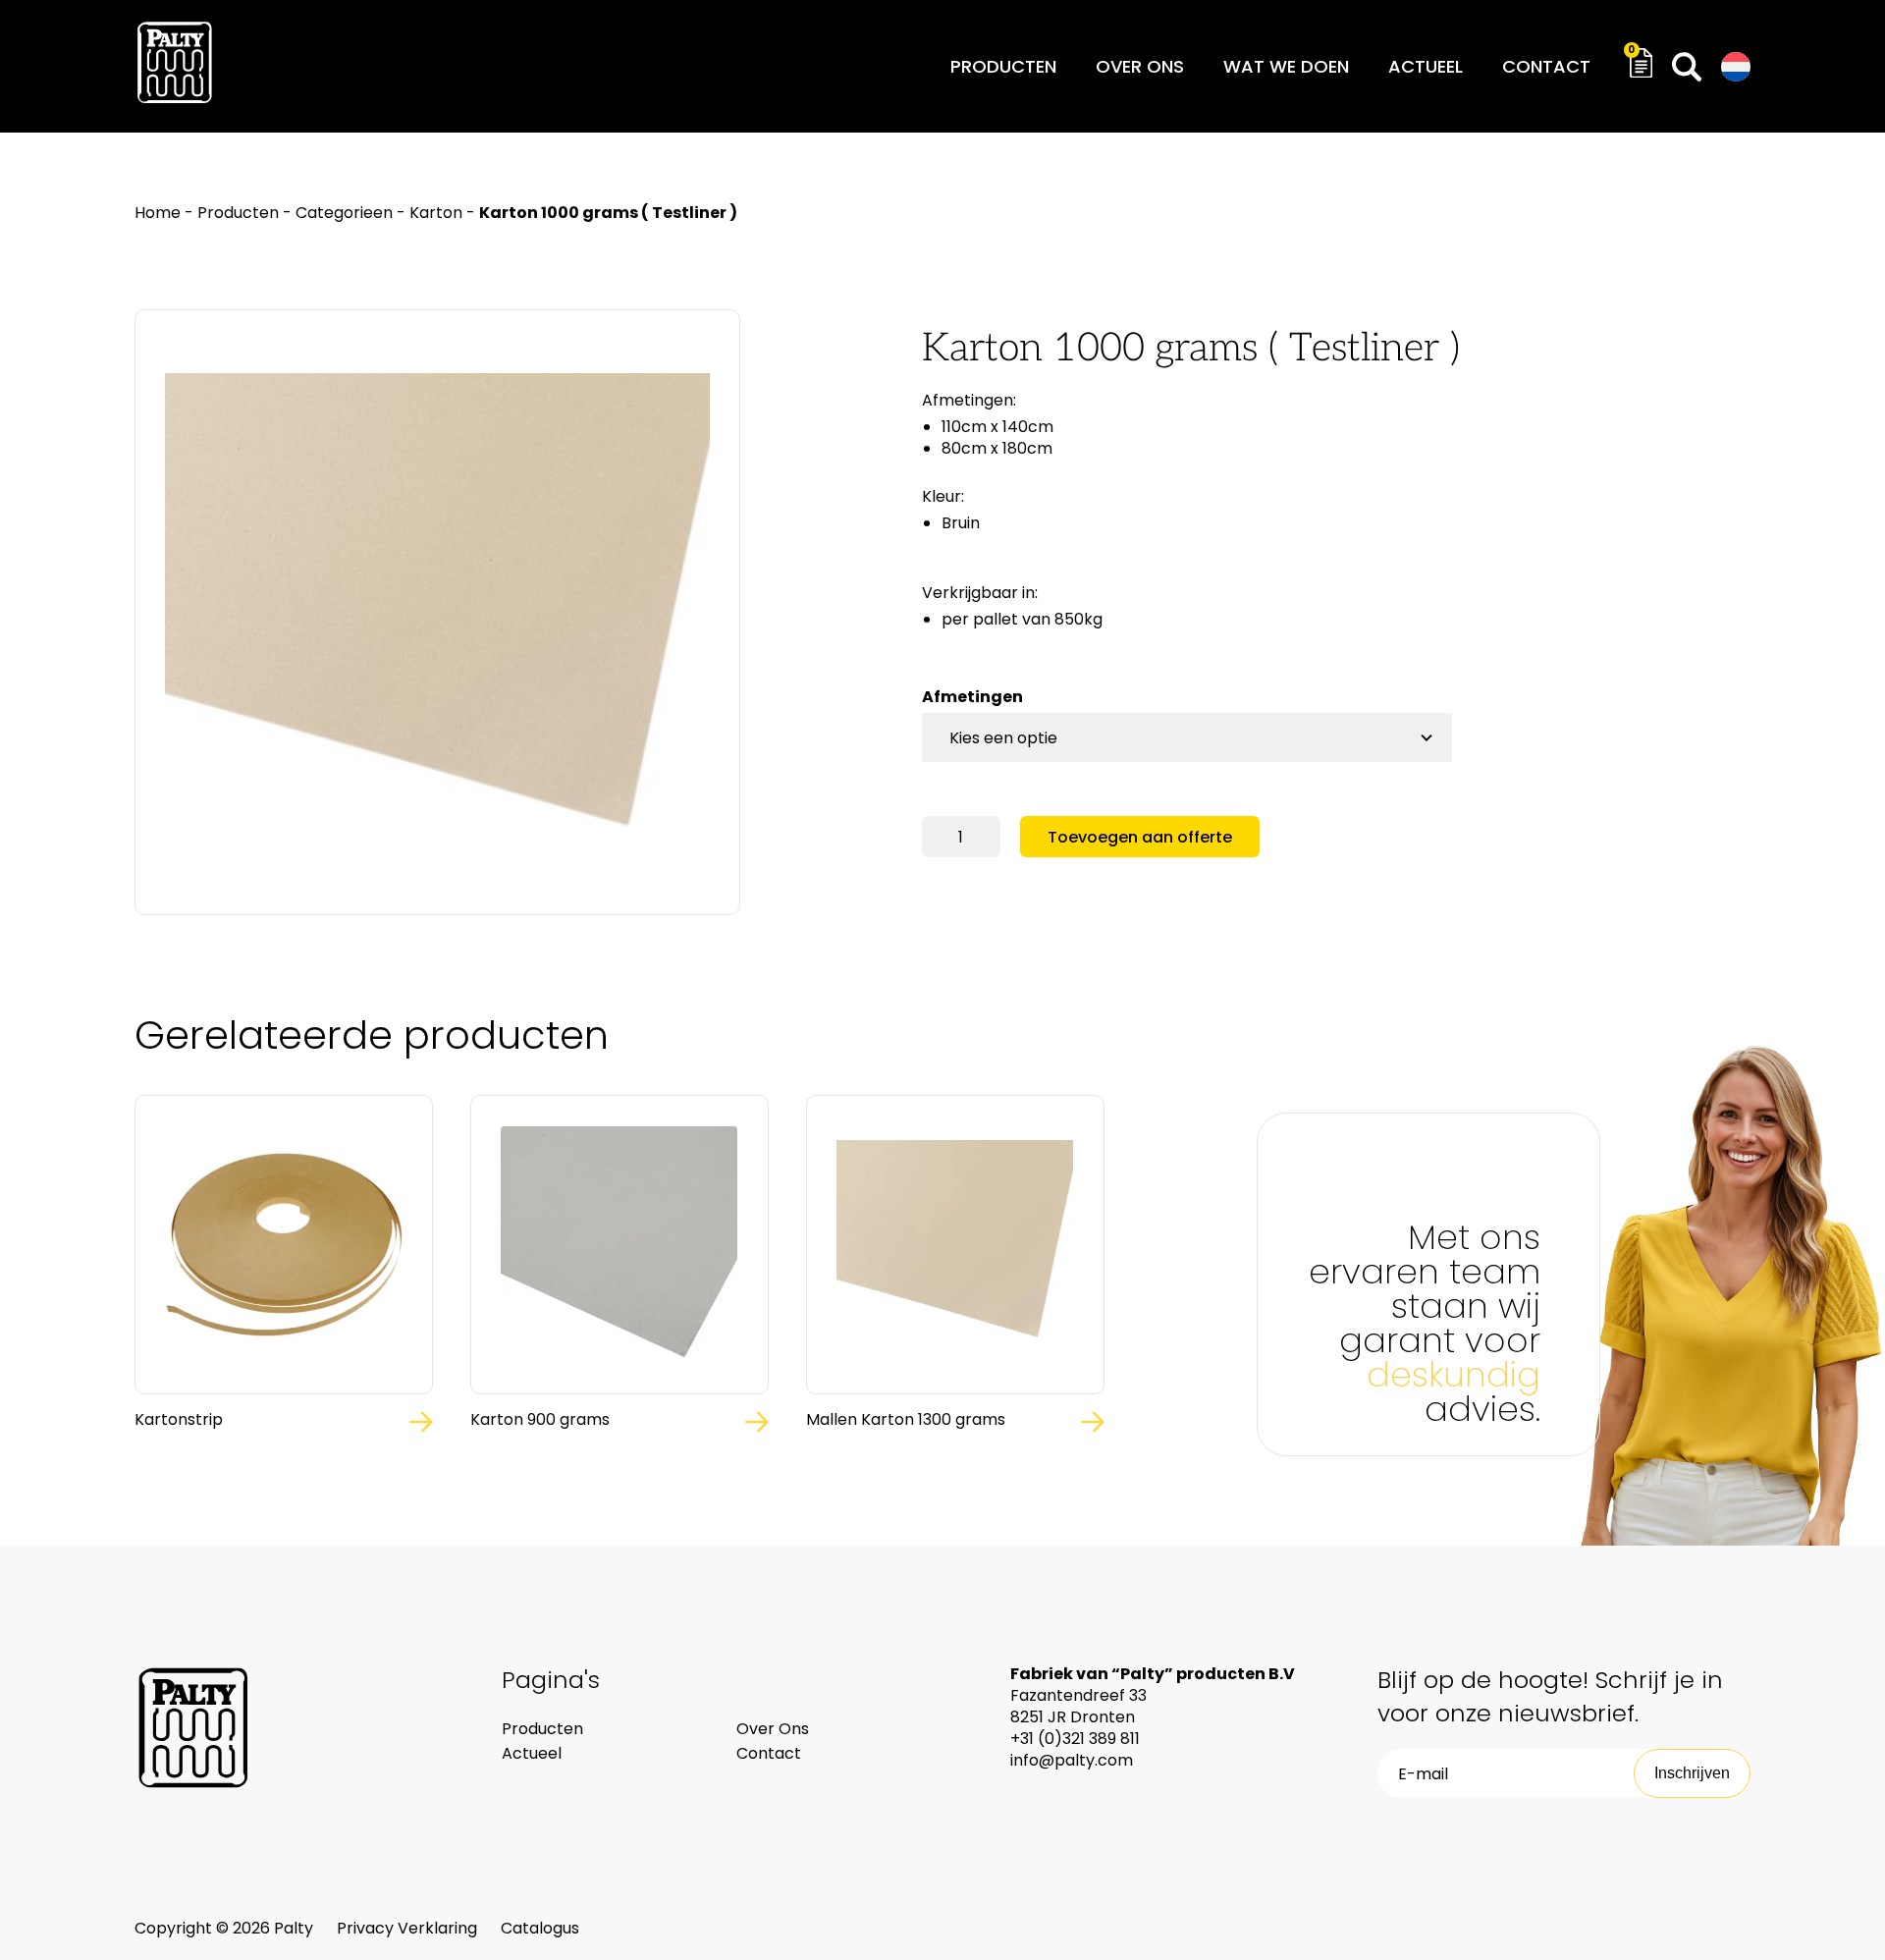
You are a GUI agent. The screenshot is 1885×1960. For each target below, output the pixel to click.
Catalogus (540, 1928)
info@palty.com (1072, 1760)
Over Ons (773, 1729)
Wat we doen (1286, 66)
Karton (436, 213)
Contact (1546, 66)
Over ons (1140, 66)
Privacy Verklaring (409, 1928)
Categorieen (344, 213)
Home (158, 213)
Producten (1003, 66)
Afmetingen (972, 697)
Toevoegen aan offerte (1140, 837)
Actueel (1426, 66)
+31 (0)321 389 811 (1075, 1739)
